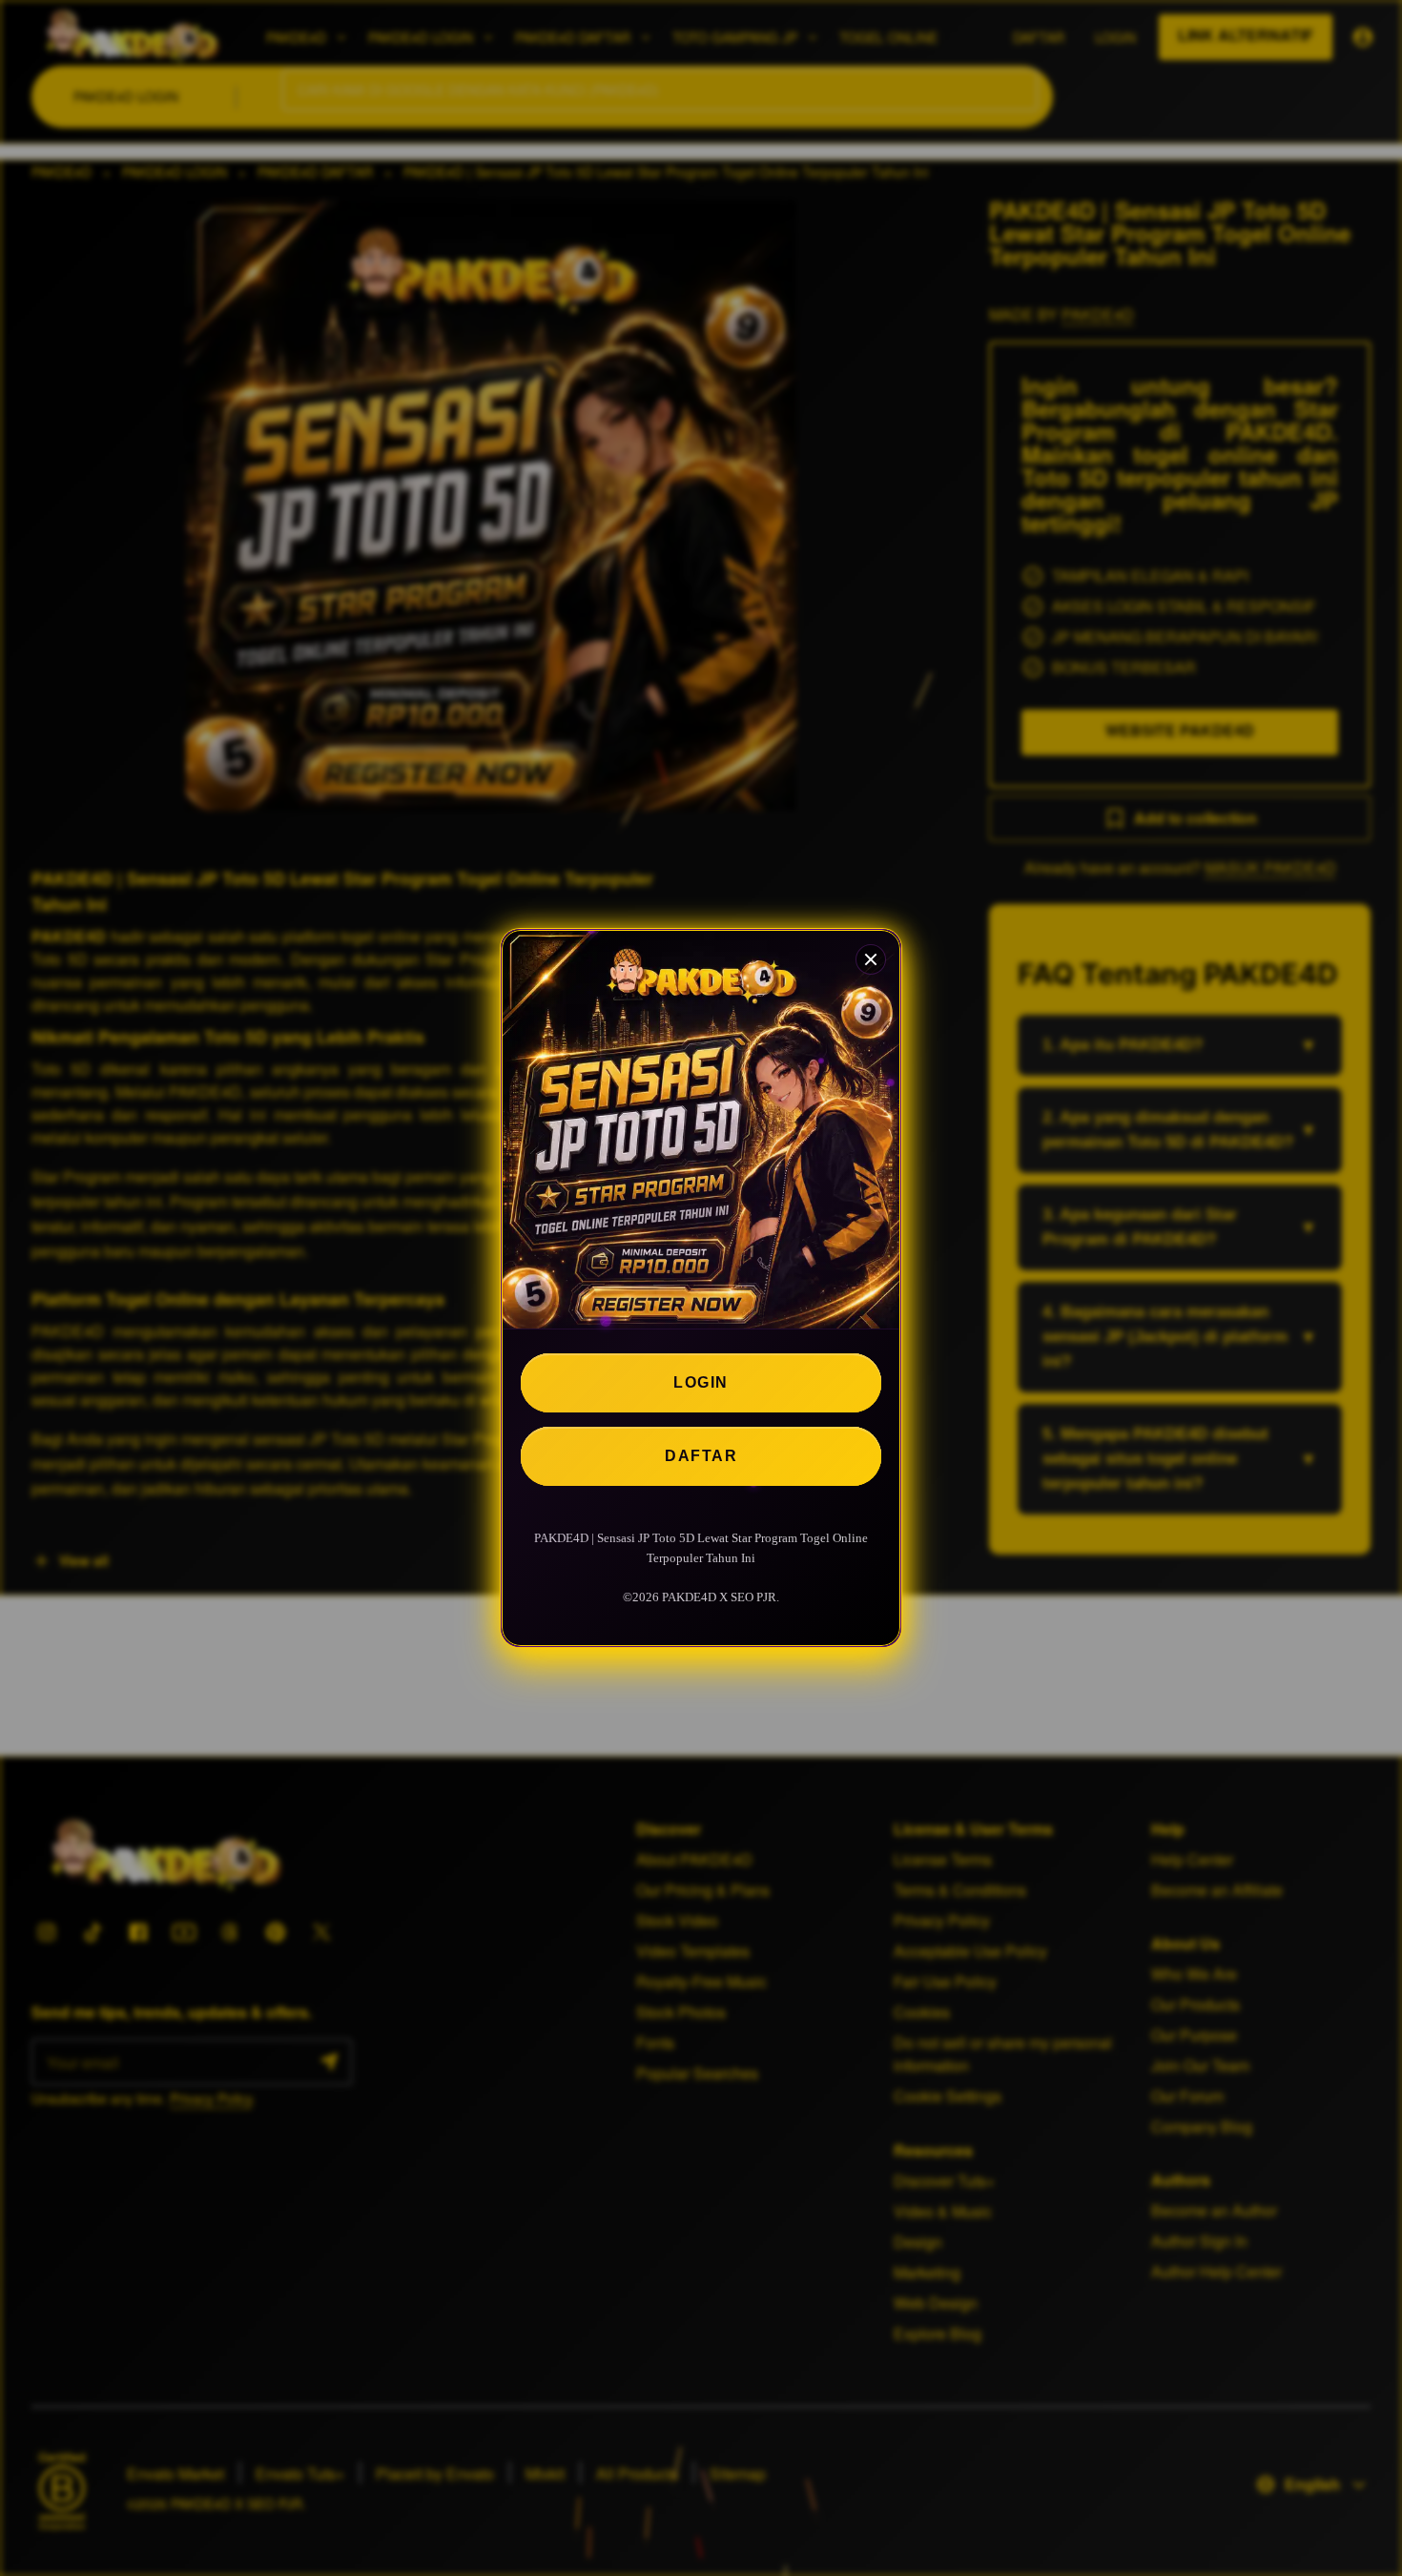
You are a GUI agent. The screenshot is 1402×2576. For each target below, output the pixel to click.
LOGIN (701, 1382)
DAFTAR (701, 1456)
